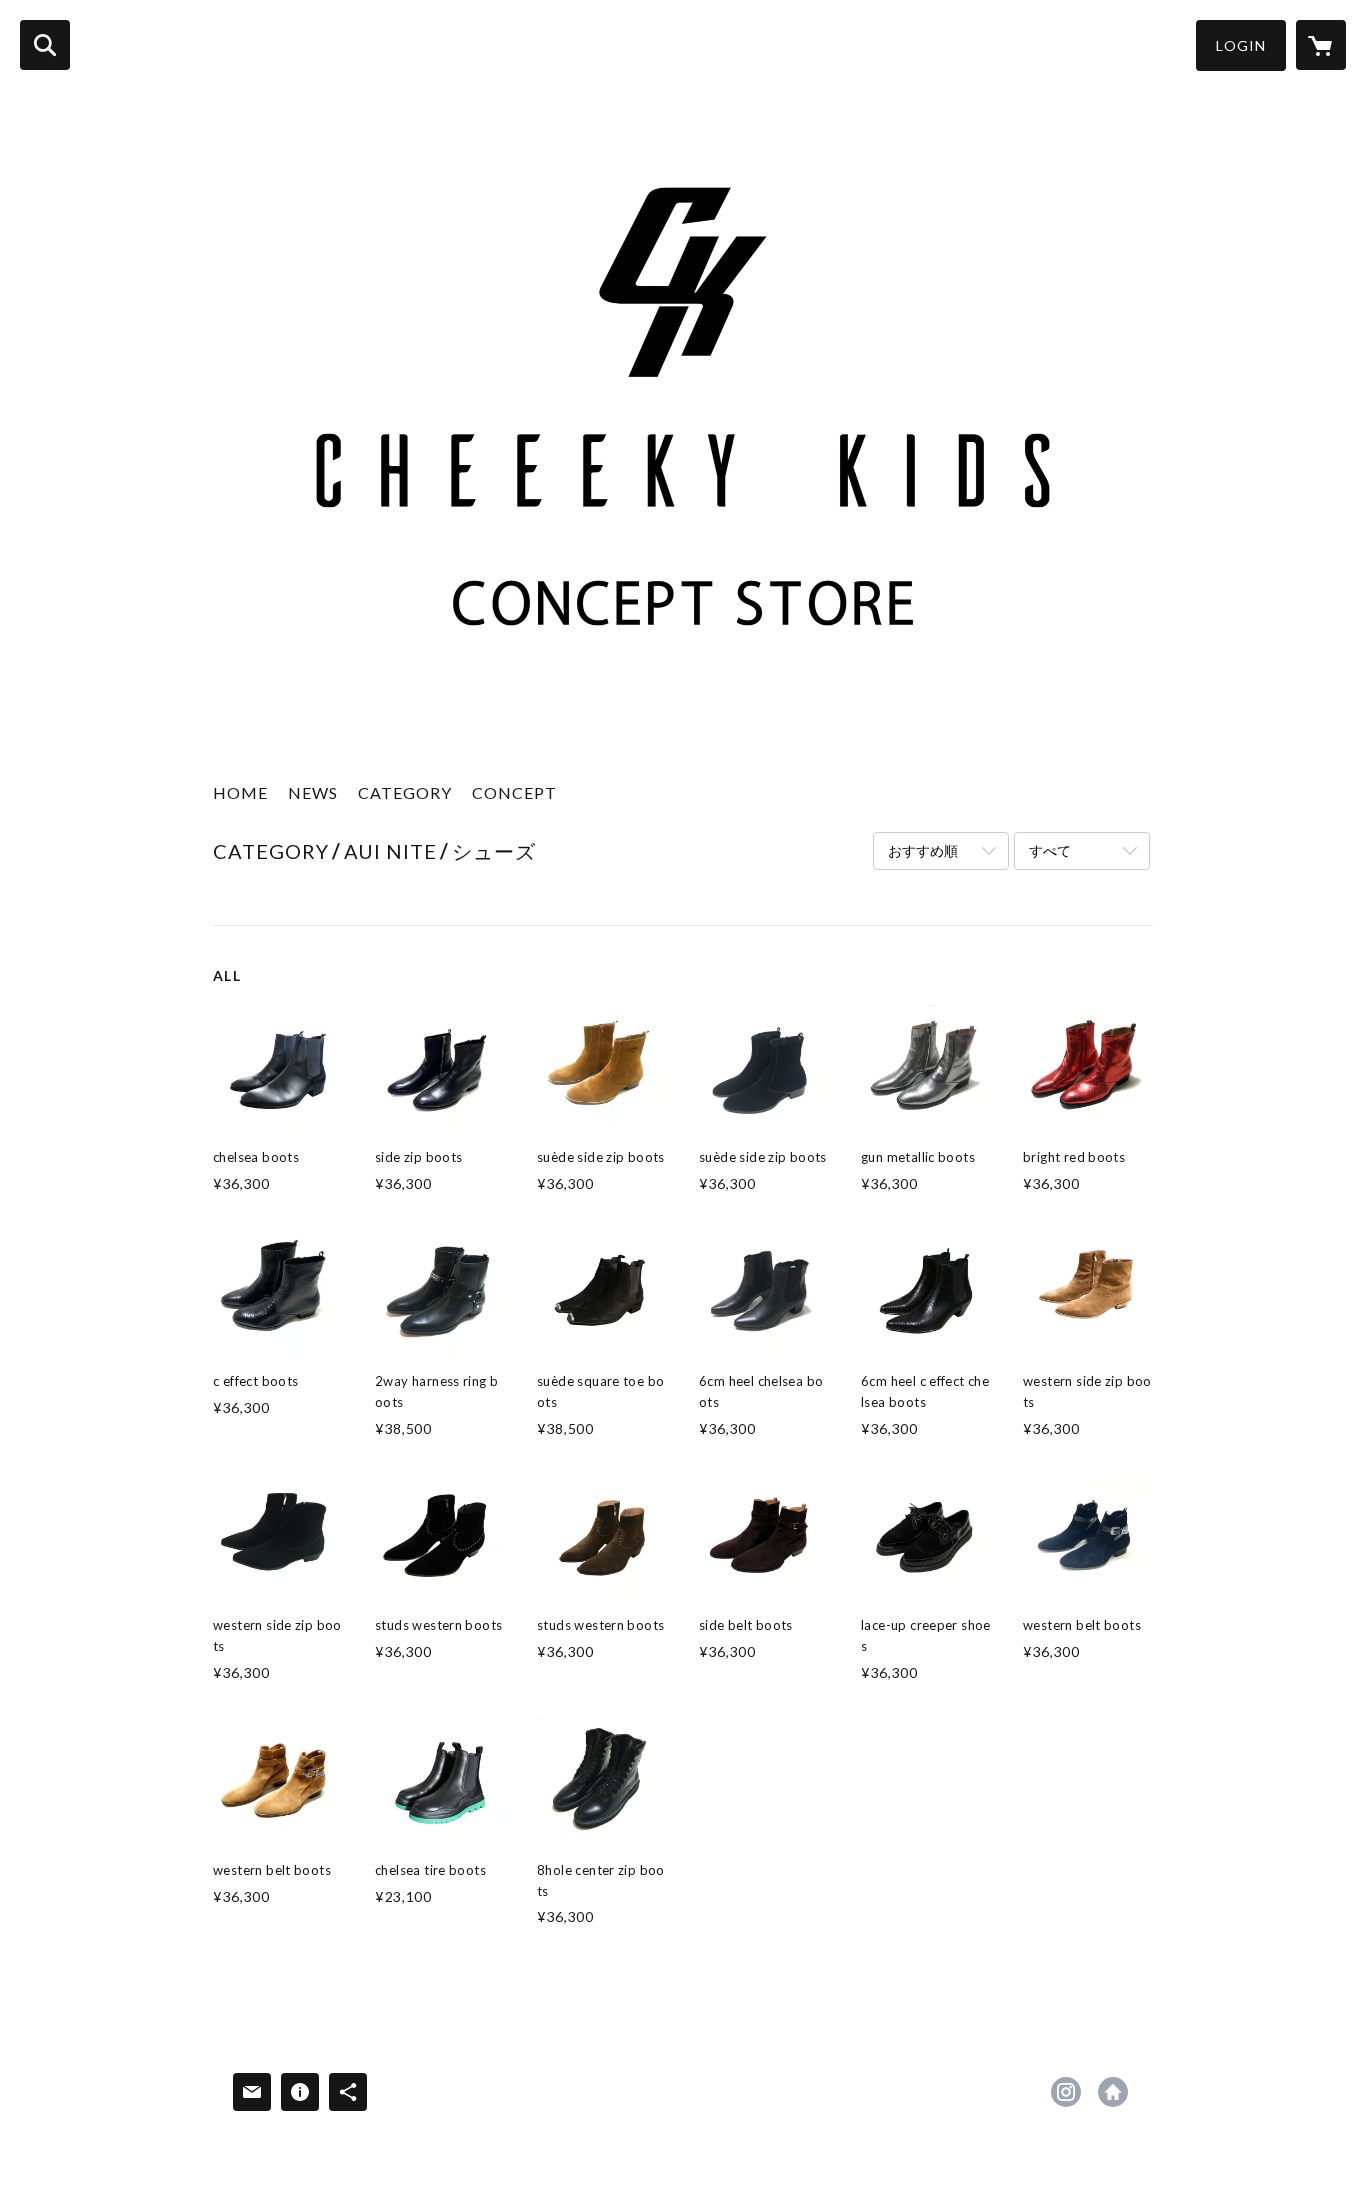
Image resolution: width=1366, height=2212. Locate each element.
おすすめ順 (923, 850)
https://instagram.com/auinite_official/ (1066, 2092)
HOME (240, 792)
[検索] (45, 45)
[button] (1241, 45)
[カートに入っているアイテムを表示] (1321, 45)
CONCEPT (514, 792)
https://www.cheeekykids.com (1113, 2092)
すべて (1050, 850)
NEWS (313, 792)
